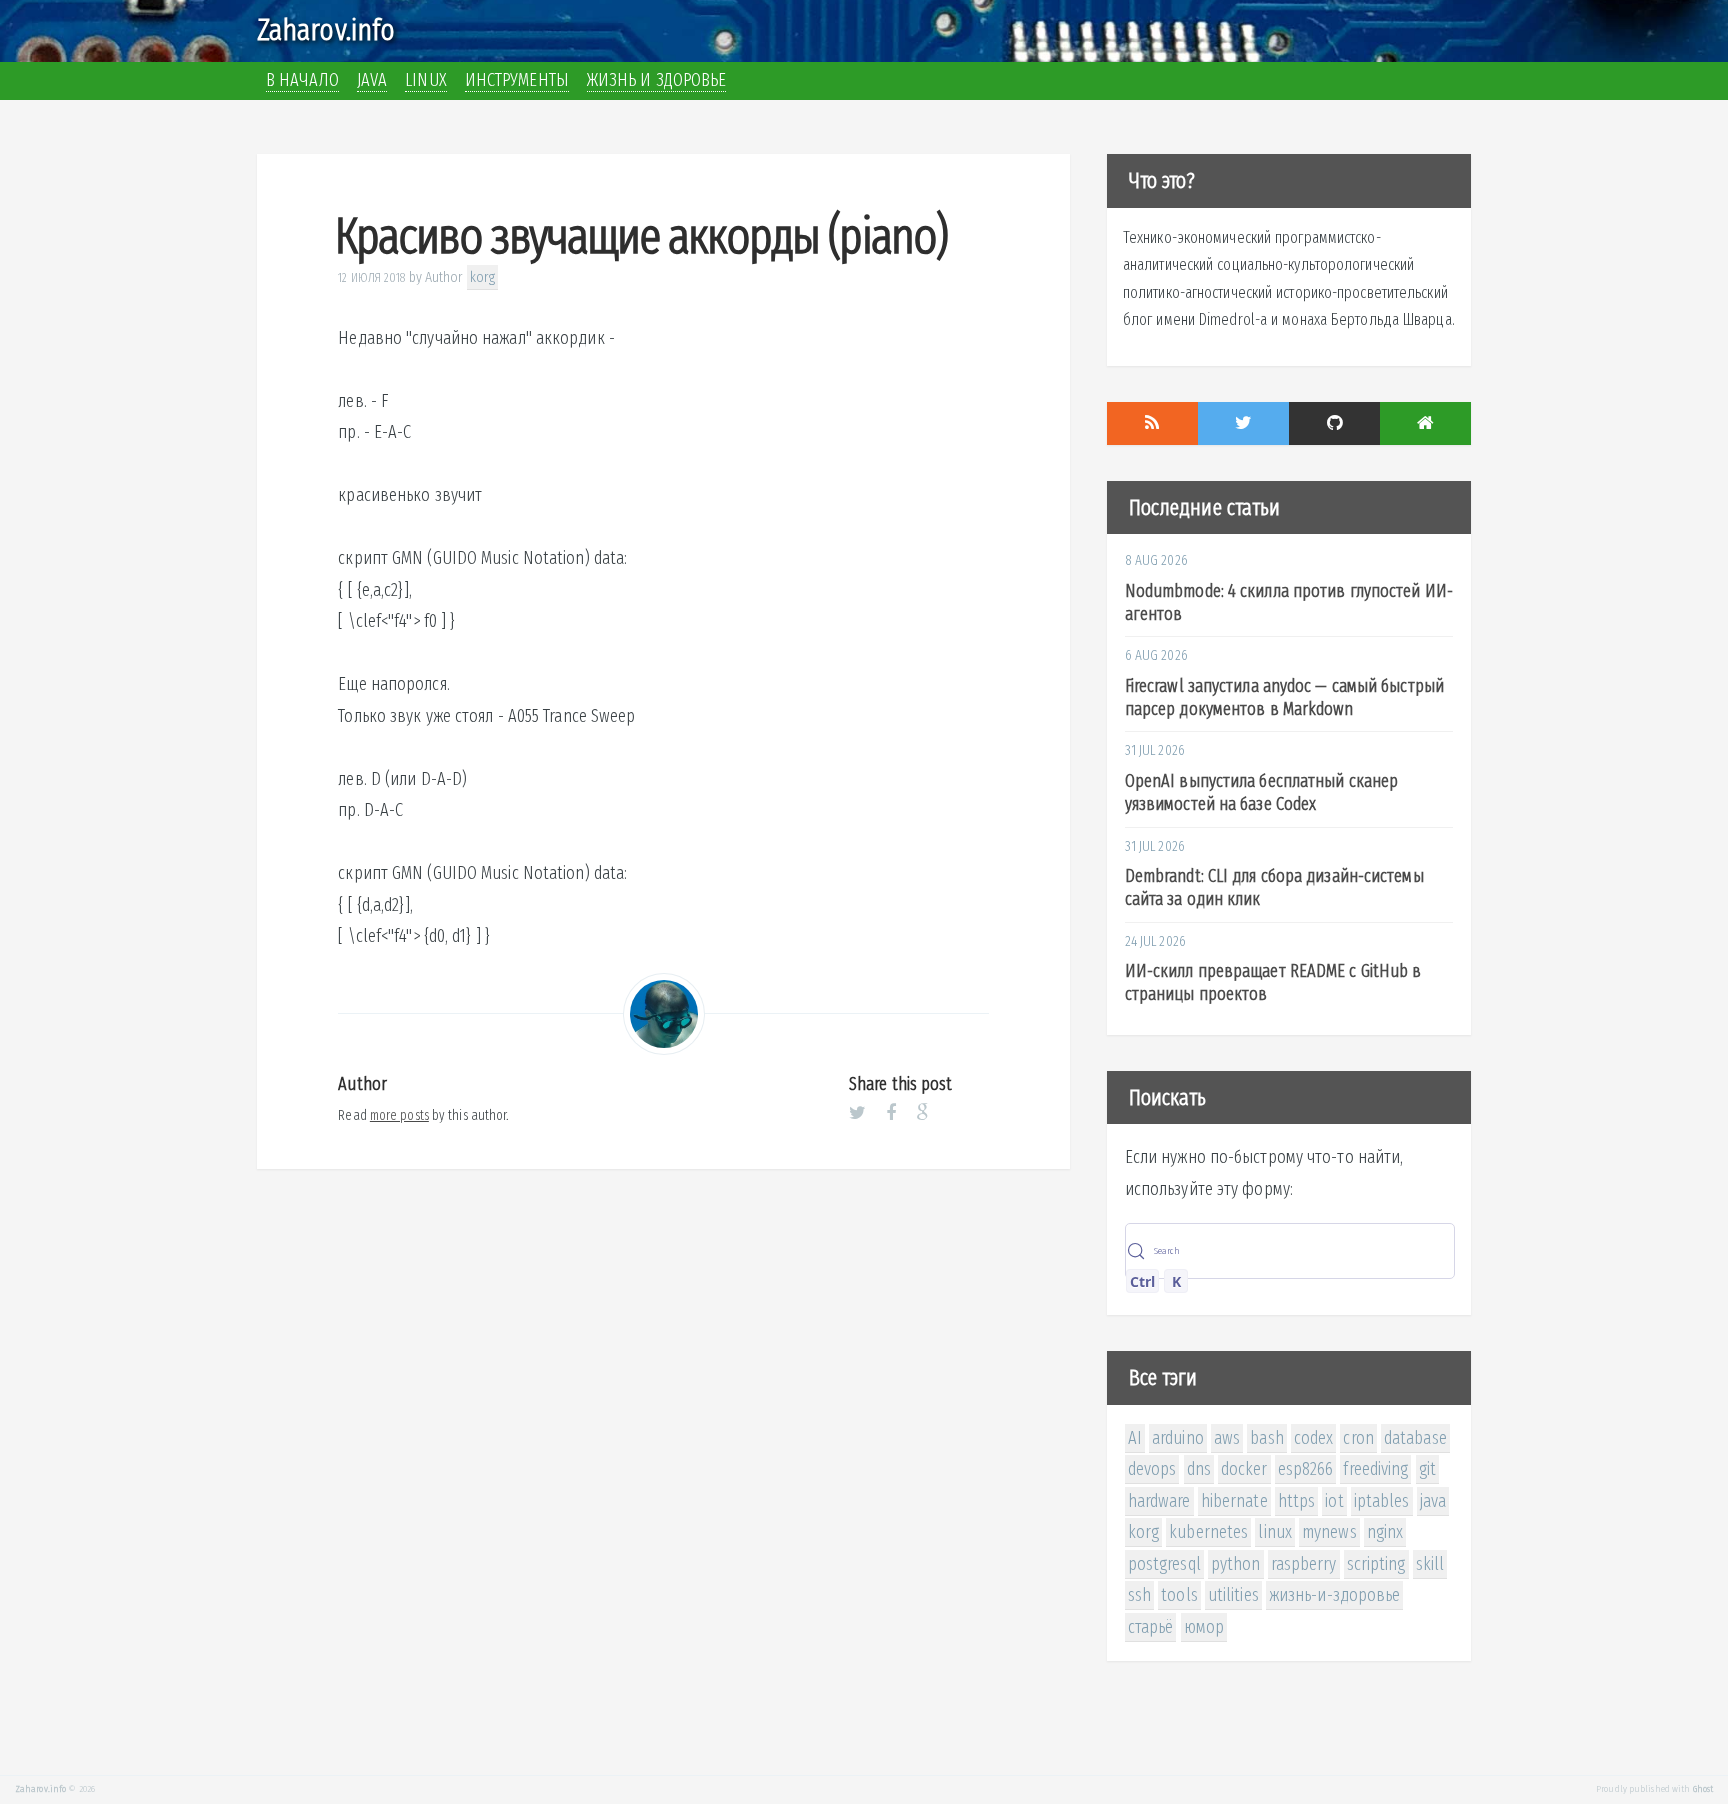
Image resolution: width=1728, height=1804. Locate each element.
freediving (1375, 1469)
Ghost (1703, 1789)
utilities (1233, 1595)
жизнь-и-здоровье (1335, 1595)
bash (1266, 1438)
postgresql (1164, 1564)
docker (1244, 1469)
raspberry (1304, 1564)
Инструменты (517, 80)
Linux (426, 80)
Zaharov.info (326, 30)
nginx (1385, 1532)
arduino (1178, 1438)
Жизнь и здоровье (657, 80)
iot (1334, 1501)
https (1297, 1501)
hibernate (1234, 1501)
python (1236, 1564)
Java (372, 80)
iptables (1382, 1501)
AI (1135, 1438)
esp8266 (1306, 1469)
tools (1179, 1595)
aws (1227, 1438)
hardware (1159, 1501)
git (1427, 1469)
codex (1314, 1438)
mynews (1329, 1532)
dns (1199, 1469)
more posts (399, 1115)
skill (1430, 1564)
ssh (1139, 1595)
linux (1275, 1532)
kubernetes (1208, 1532)
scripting (1376, 1564)
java (1433, 1501)
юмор (1204, 1627)
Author (444, 277)
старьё (1151, 1627)
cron (1358, 1438)
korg (482, 277)
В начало (302, 80)
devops (1152, 1469)
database (1415, 1438)
